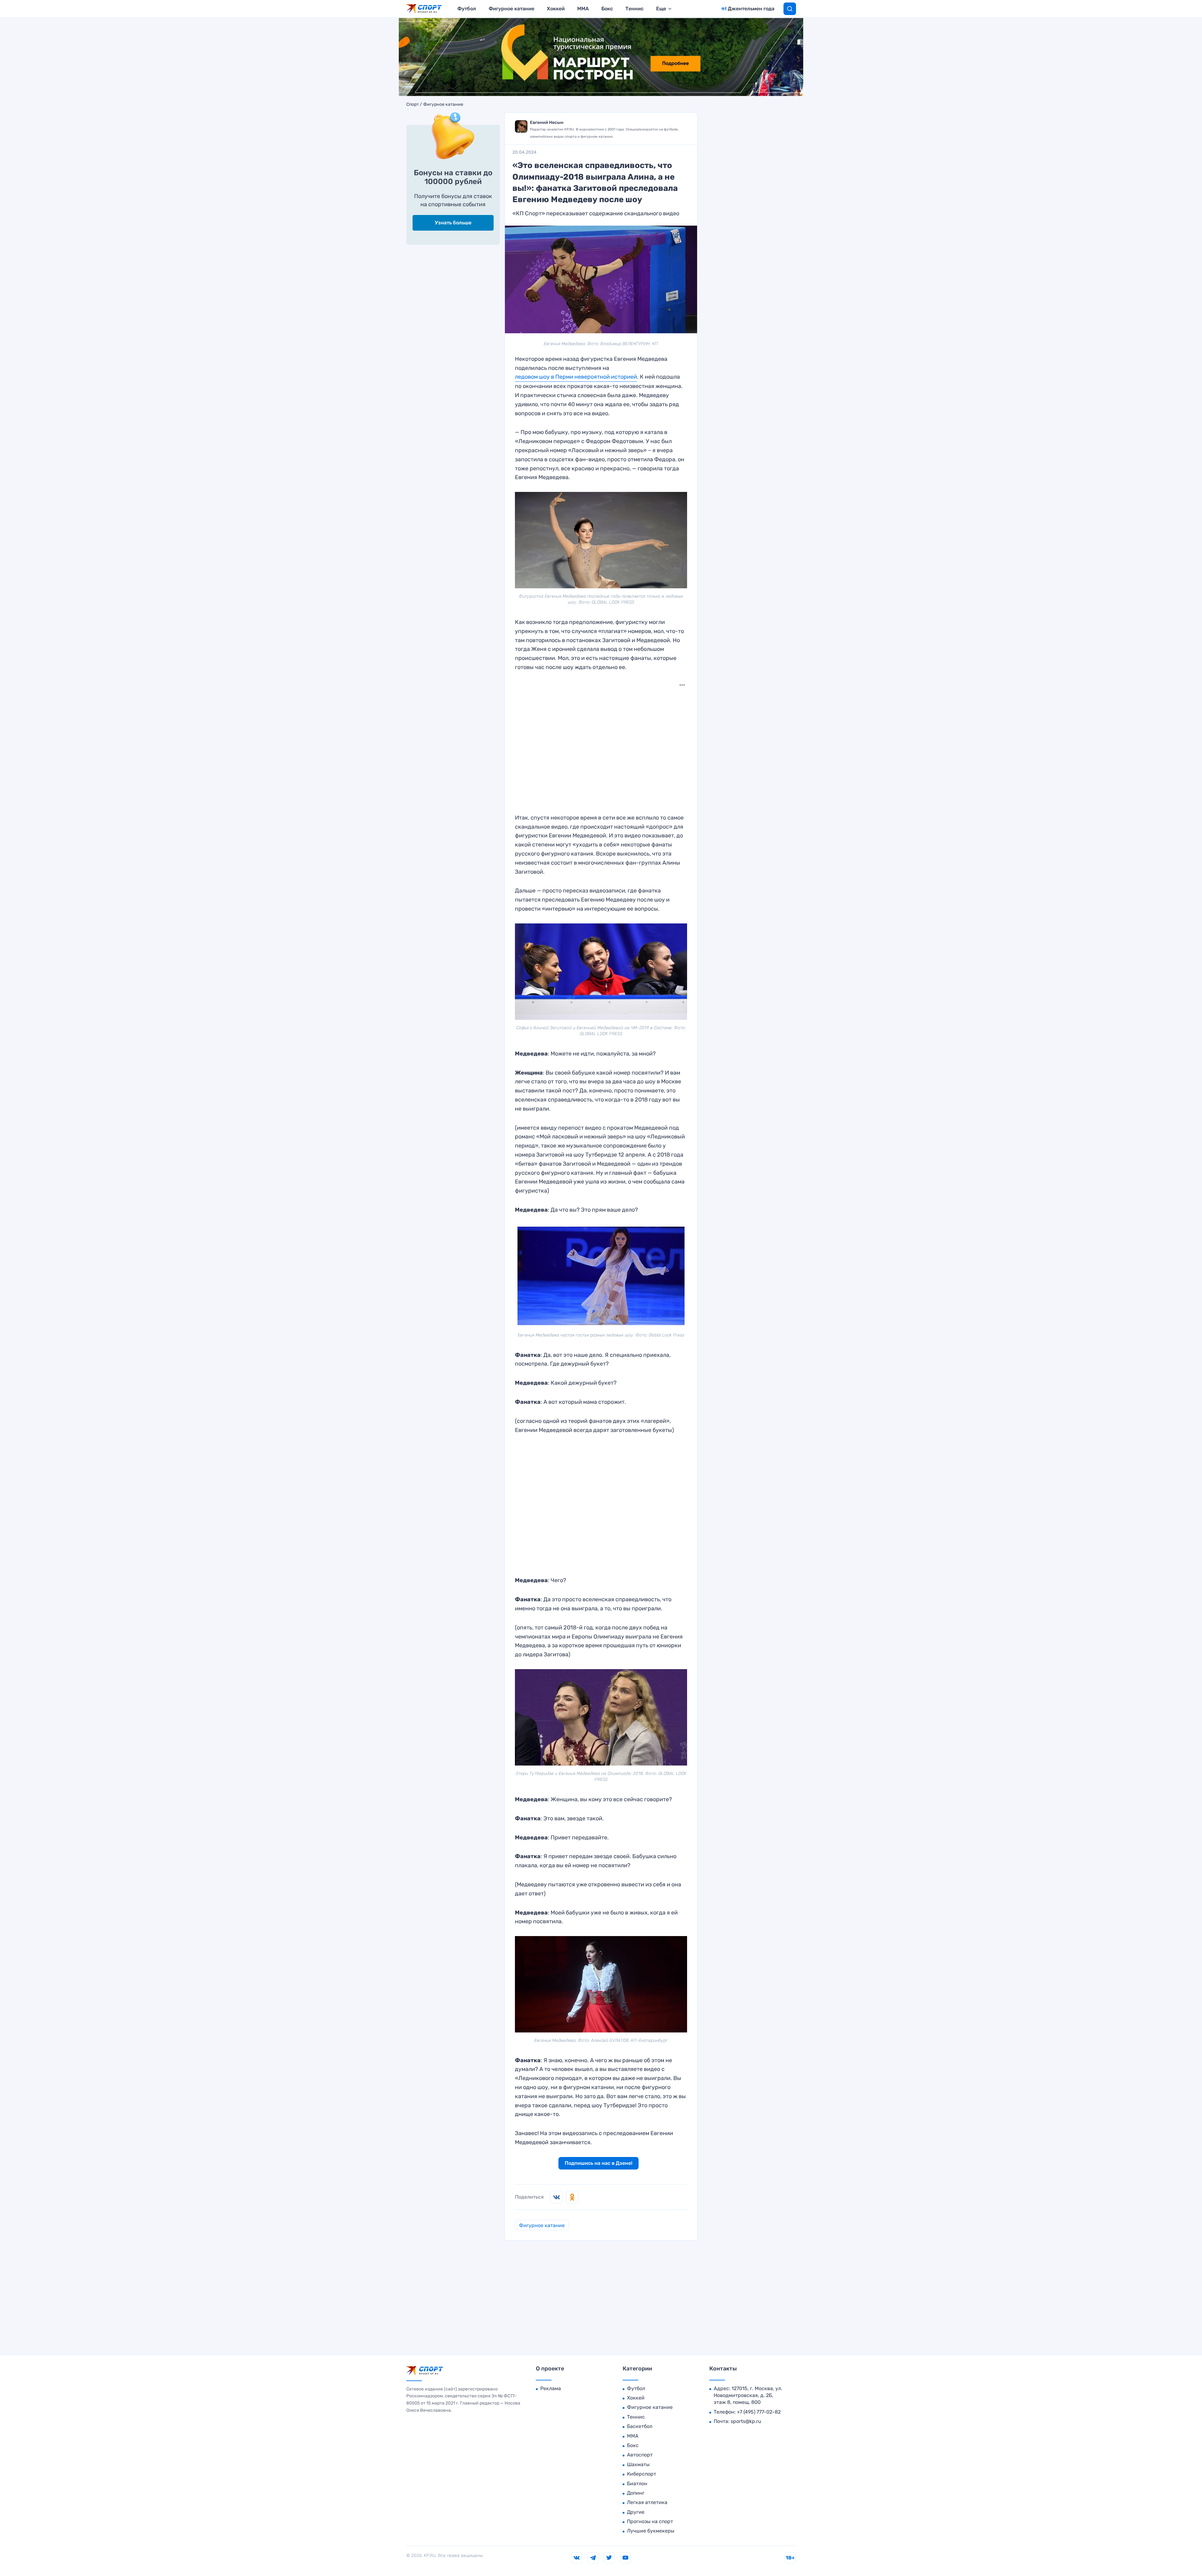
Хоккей (556, 9)
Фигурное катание (511, 9)
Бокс (607, 9)
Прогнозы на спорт (650, 2521)
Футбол (467, 9)
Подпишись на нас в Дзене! (598, 2163)
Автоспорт (640, 2455)
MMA (583, 9)
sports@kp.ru (746, 2421)
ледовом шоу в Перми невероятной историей (576, 377)
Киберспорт (642, 2474)
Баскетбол (640, 2426)
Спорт (413, 105)
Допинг (636, 2493)
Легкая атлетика (647, 2502)
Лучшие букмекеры (651, 2531)
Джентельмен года (751, 9)
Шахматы (638, 2464)
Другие (636, 2512)
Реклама (551, 2388)
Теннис (634, 9)
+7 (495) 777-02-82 (759, 2412)
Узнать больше (453, 223)
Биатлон (637, 2484)
